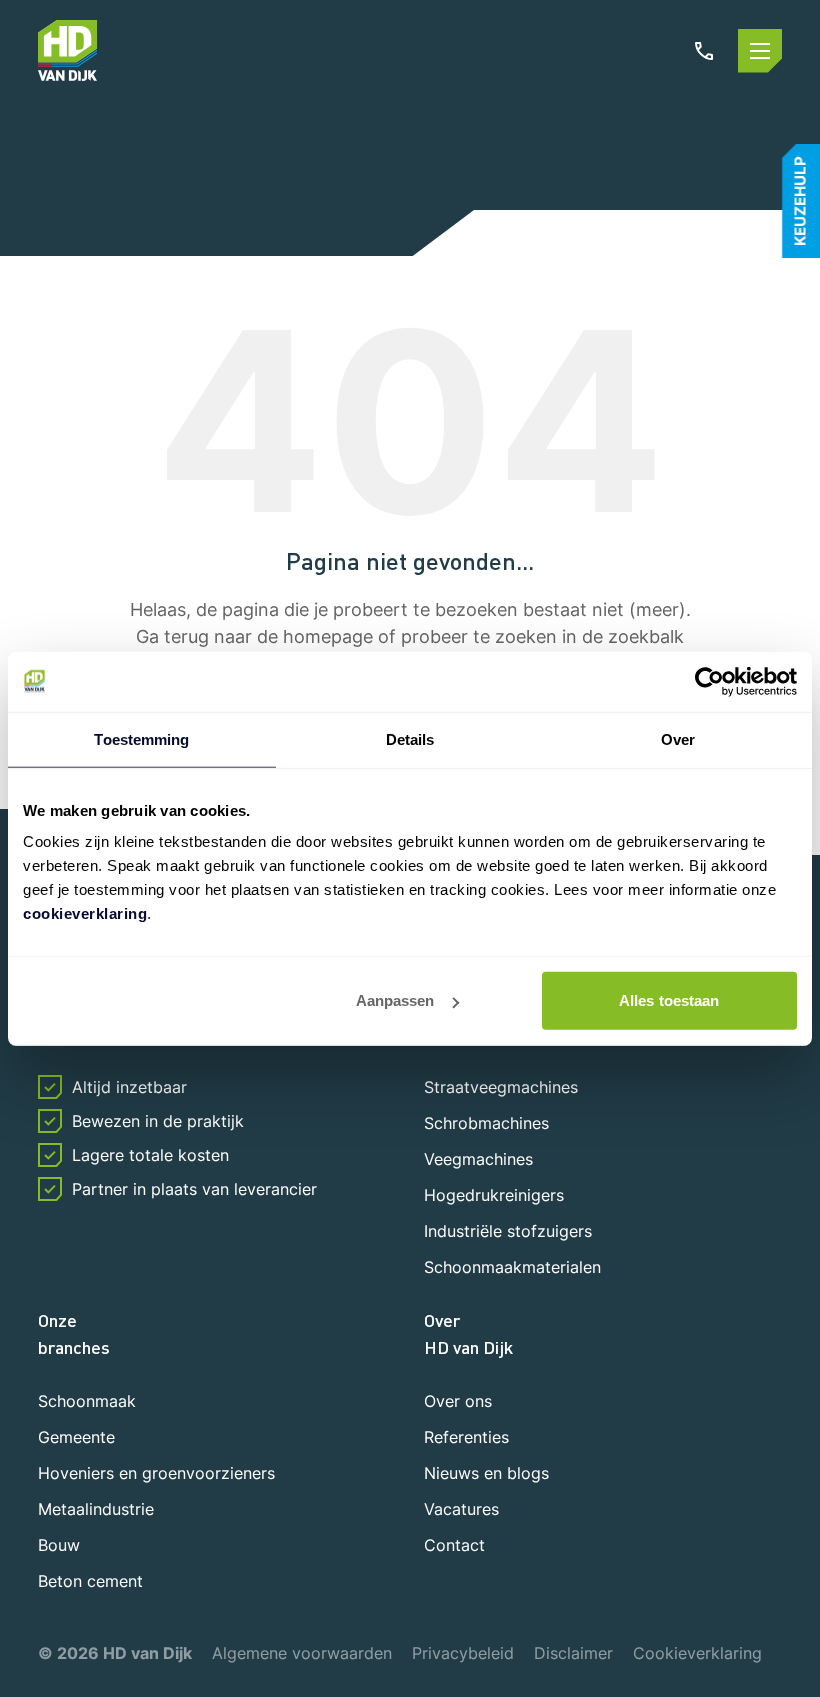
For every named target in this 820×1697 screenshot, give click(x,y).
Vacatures (461, 1509)
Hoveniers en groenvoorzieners (156, 1473)
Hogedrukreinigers (494, 1195)
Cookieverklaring (697, 1653)
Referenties (466, 1437)
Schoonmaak (87, 1401)
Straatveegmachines (501, 1087)
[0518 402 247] (704, 51)
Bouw (59, 1545)
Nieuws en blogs (486, 1473)
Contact (454, 1545)
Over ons (458, 1401)
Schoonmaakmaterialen (512, 1267)
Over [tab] (678, 738)
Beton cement (90, 1581)
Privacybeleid (463, 1653)
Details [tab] (410, 738)
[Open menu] (760, 51)
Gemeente (76, 1437)
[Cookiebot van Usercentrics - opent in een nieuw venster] (709, 681)
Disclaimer (573, 1653)
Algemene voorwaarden (302, 1653)
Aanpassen (395, 1000)
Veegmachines (478, 1159)
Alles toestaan (669, 1000)
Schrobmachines (486, 1123)
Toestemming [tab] (141, 738)
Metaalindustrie (96, 1509)
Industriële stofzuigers (508, 1231)
